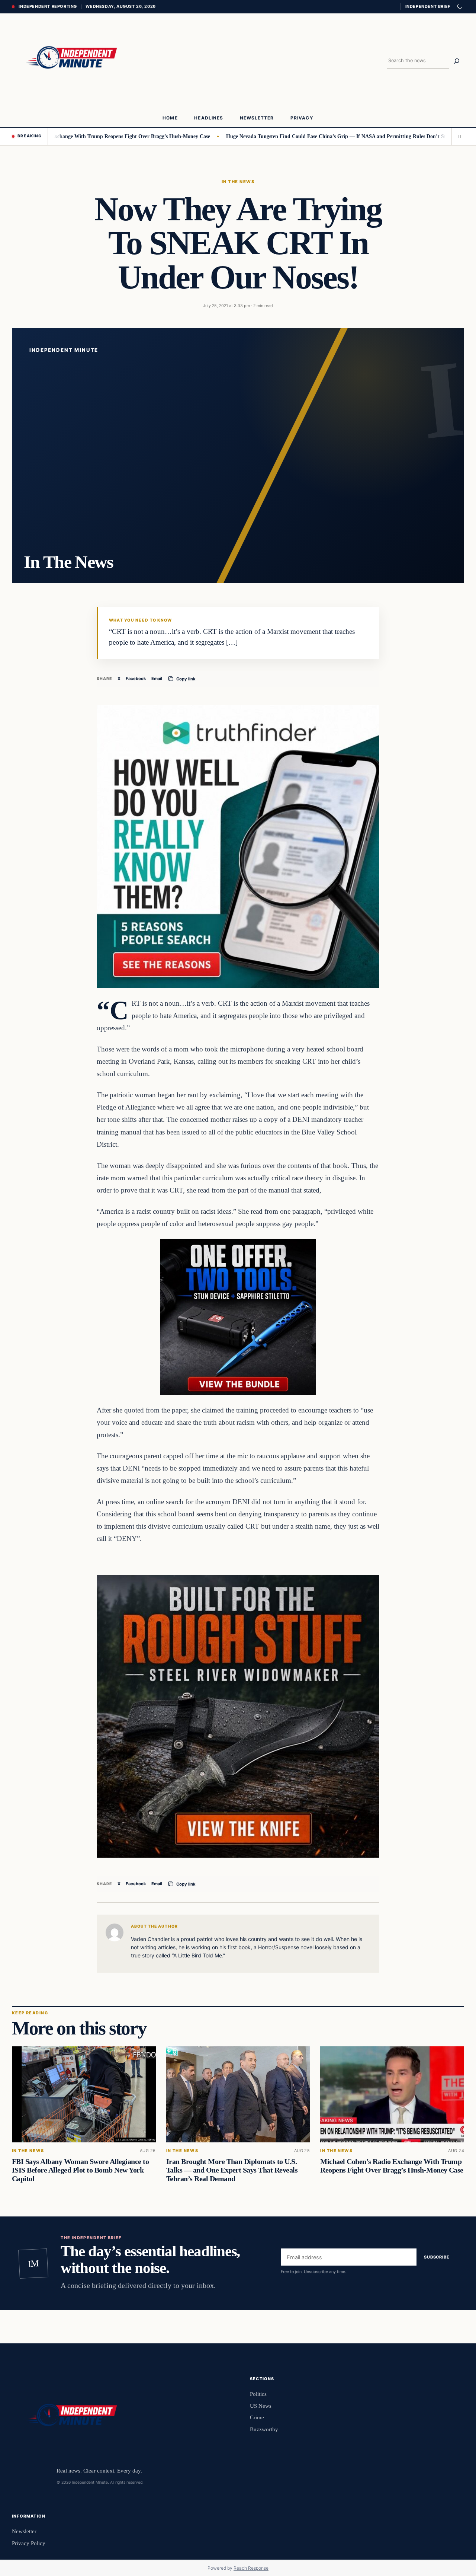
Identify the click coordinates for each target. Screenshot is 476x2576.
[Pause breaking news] (458, 136)
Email (157, 679)
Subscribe (437, 2257)
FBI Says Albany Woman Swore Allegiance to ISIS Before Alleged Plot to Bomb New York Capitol (80, 2170)
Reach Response (251, 2568)
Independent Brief (428, 6)
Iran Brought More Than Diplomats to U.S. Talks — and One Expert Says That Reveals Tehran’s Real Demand (232, 2170)
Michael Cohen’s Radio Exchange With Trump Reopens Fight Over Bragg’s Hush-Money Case (392, 2166)
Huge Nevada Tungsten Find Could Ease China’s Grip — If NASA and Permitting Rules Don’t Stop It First (273, 136)
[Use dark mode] (459, 7)
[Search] (457, 61)
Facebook (136, 679)
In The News (238, 182)
